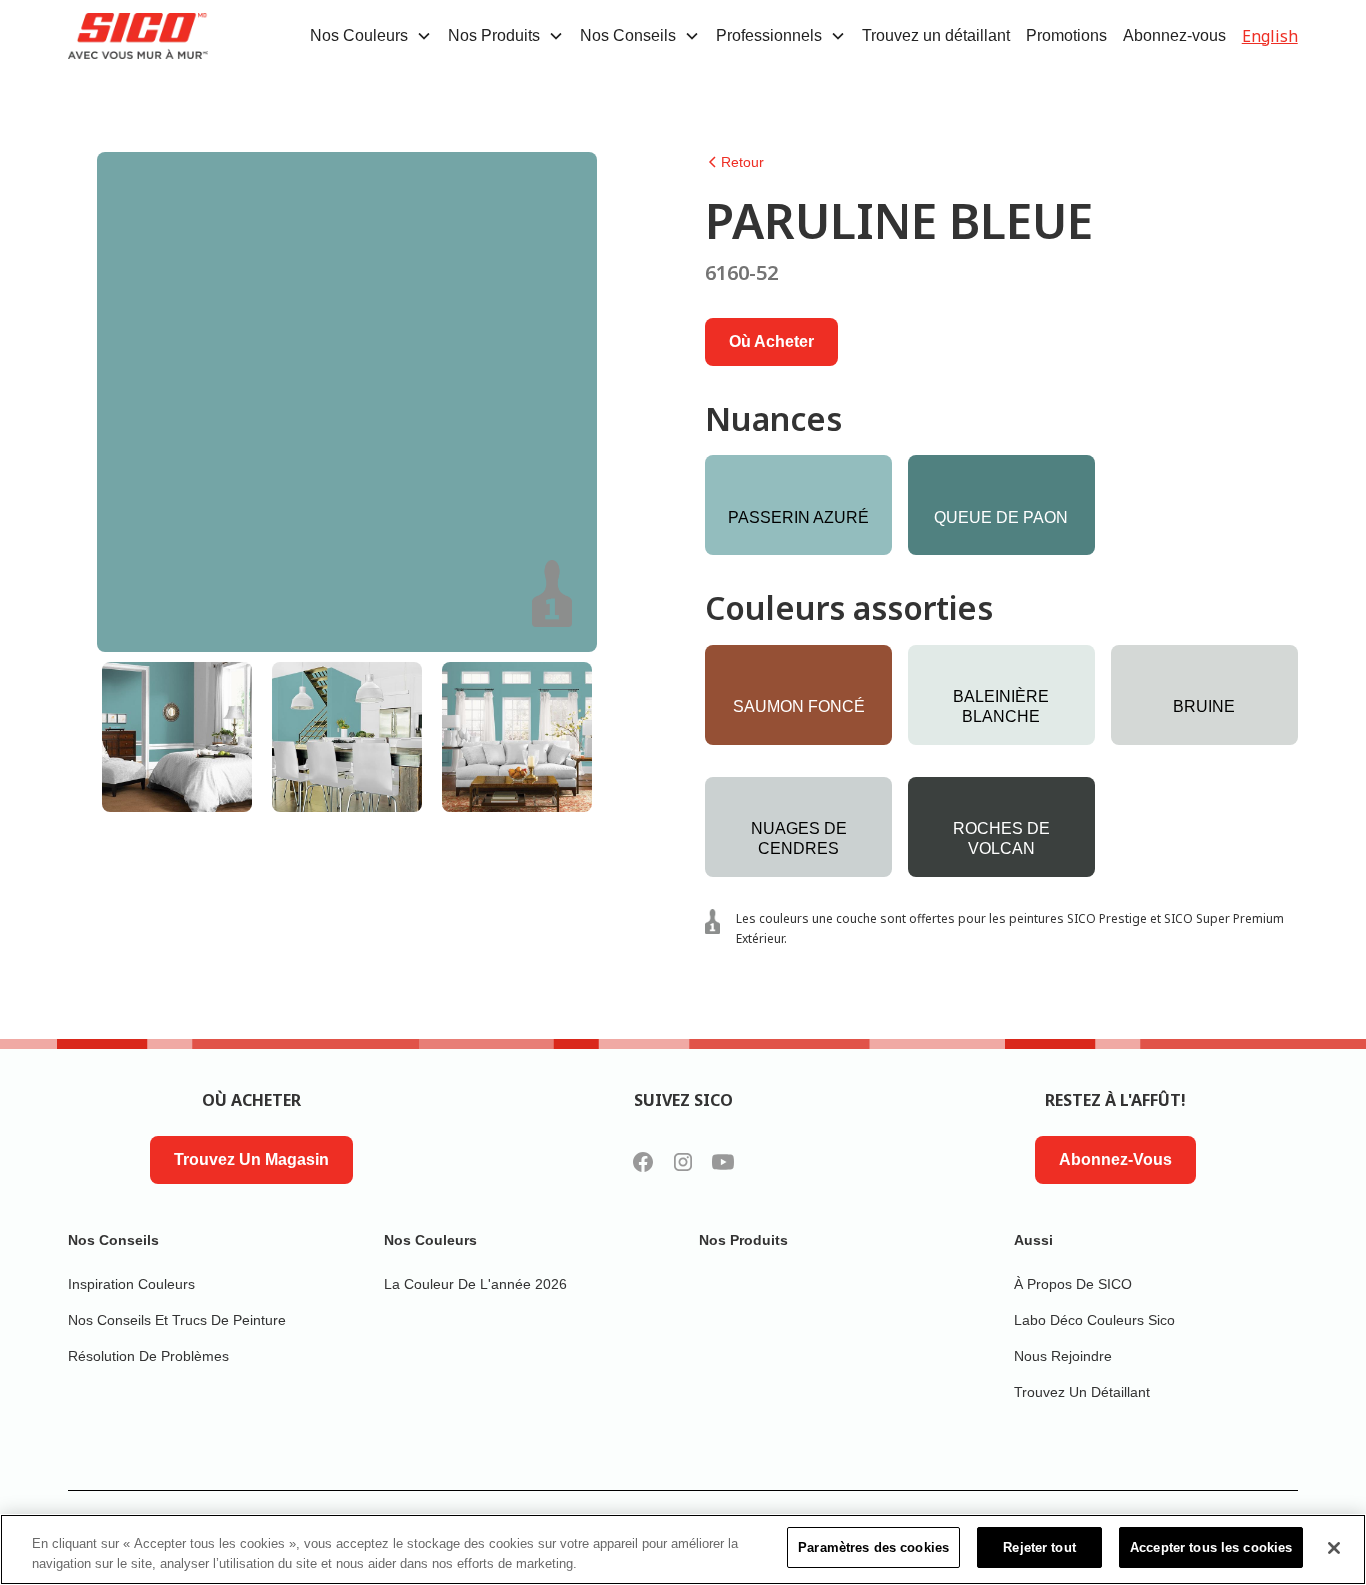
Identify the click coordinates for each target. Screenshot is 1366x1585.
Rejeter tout (1039, 1547)
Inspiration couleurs (131, 1284)
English (1270, 36)
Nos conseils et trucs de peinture (177, 1320)
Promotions (1066, 35)
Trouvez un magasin (251, 1159)
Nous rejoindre (1063, 1356)
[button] (371, 36)
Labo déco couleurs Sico (1094, 1320)
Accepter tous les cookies (1211, 1547)
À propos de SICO (1073, 1284)
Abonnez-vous (1174, 35)
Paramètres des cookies (873, 1547)
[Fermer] (1334, 1548)
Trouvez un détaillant (936, 35)
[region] (683, 1549)
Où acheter (771, 341)
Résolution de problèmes (148, 1356)
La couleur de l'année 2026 (475, 1284)
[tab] (177, 737)
